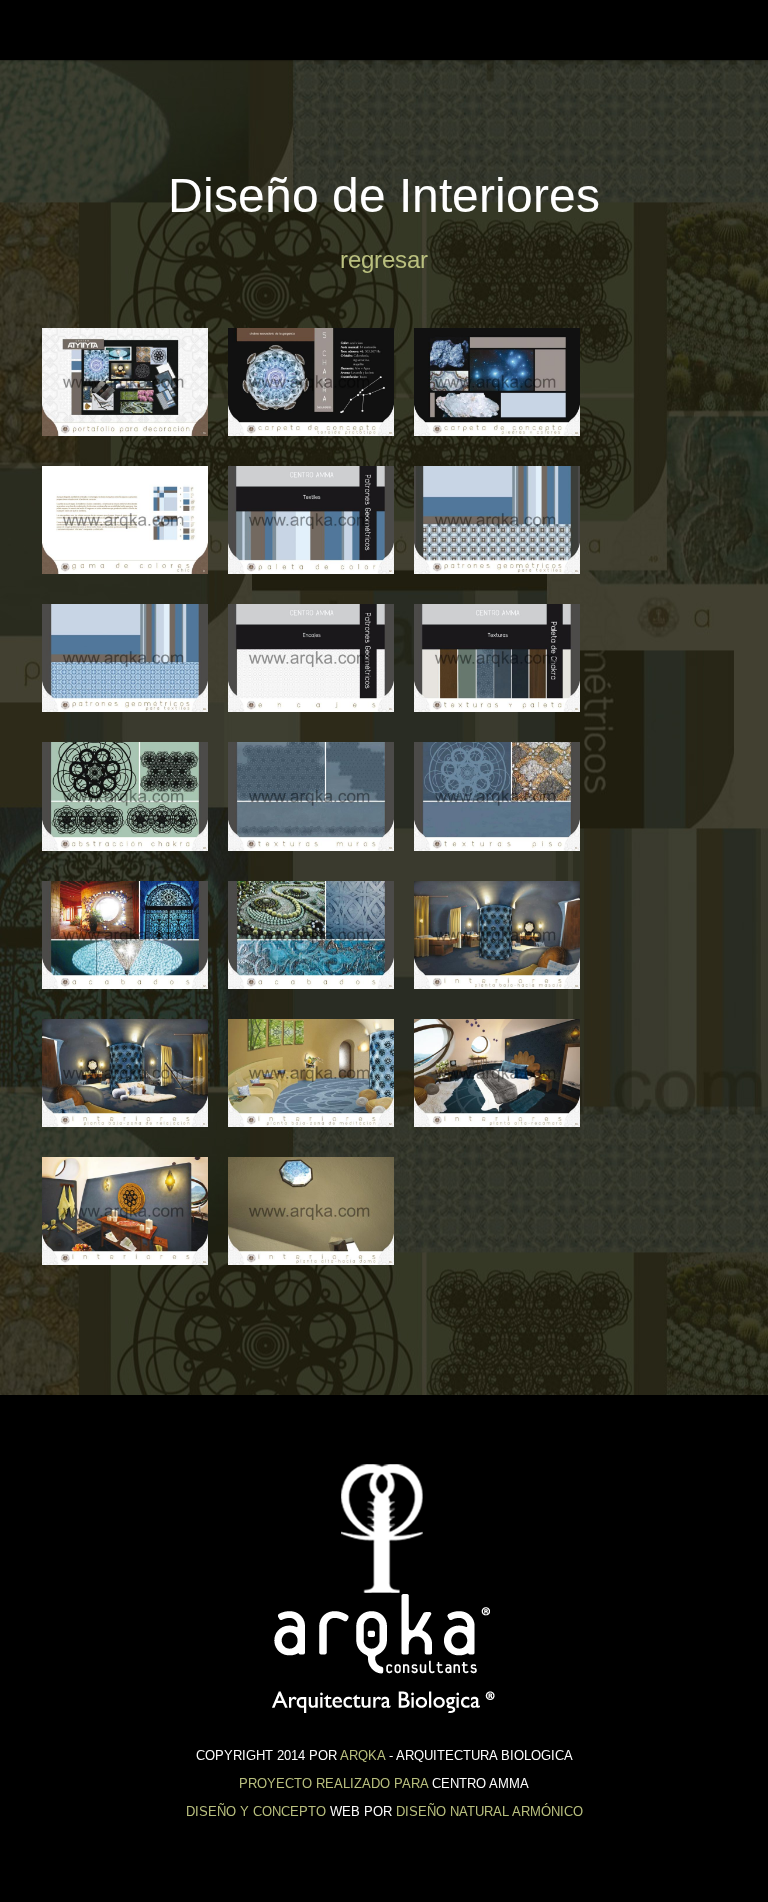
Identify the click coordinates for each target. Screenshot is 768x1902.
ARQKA (362, 1755)
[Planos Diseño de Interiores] (125, 382)
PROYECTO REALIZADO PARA (333, 1783)
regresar (384, 259)
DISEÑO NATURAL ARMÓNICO (489, 1811)
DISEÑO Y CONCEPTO (256, 1811)
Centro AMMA (68, 30)
